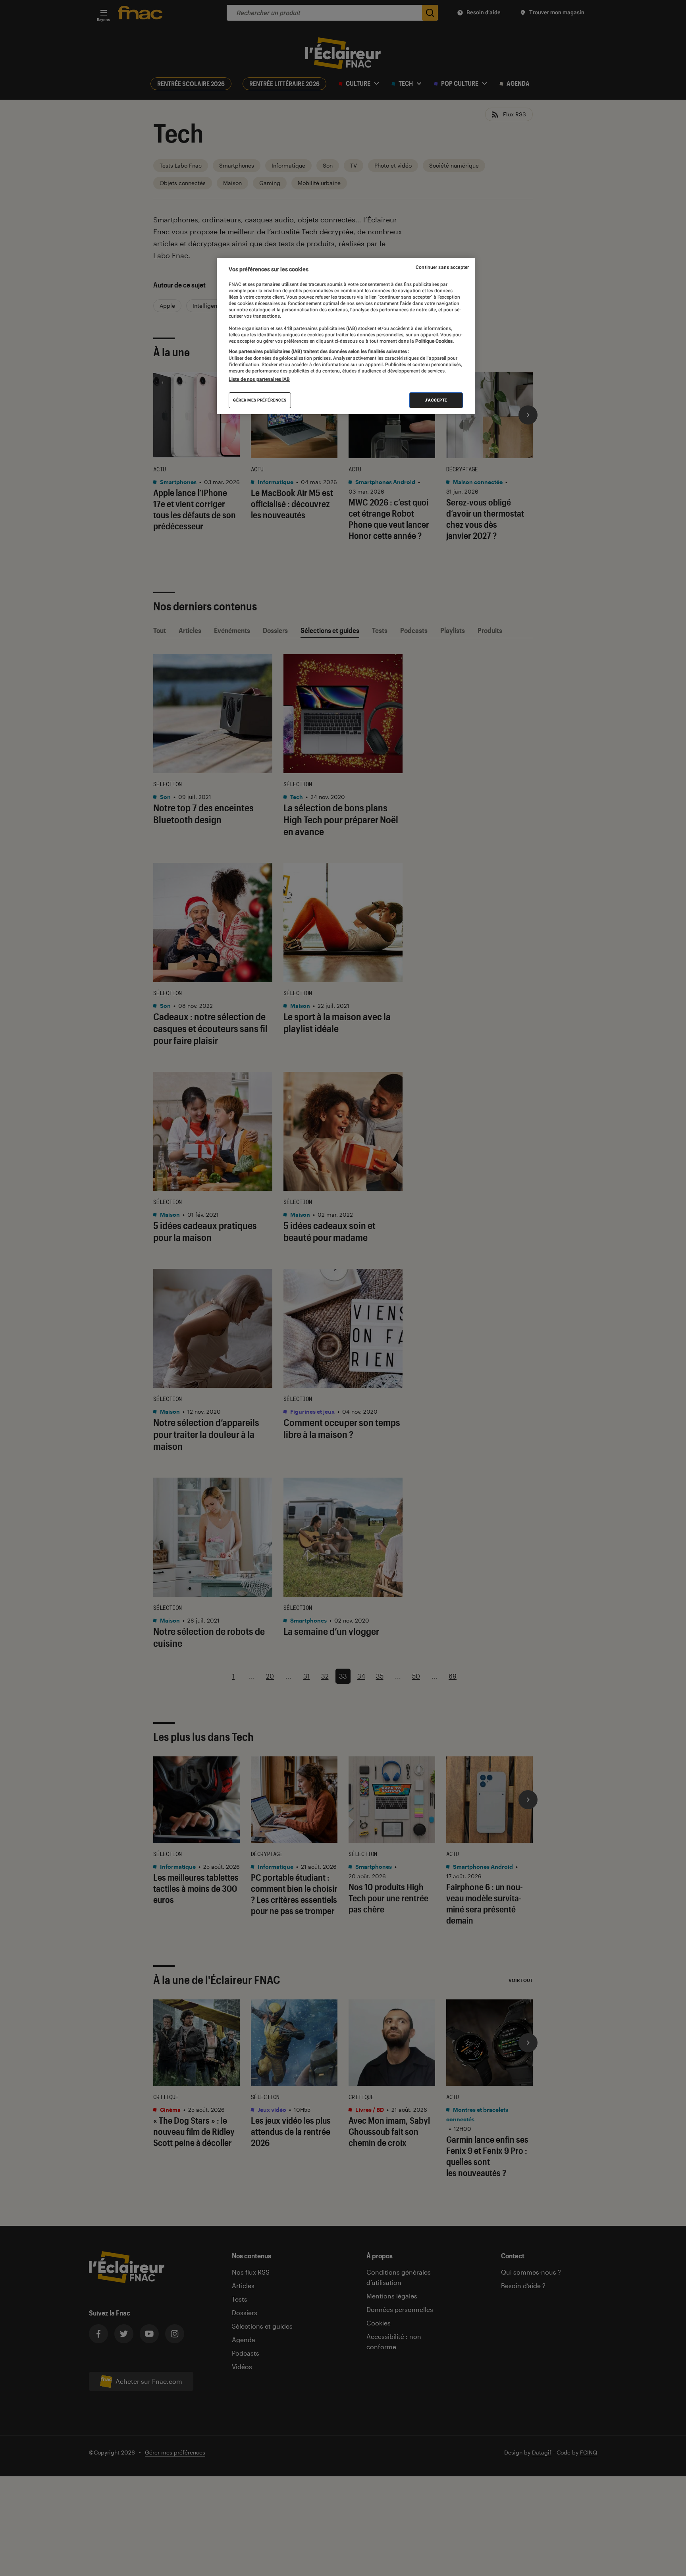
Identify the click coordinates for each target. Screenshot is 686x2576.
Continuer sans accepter (442, 267)
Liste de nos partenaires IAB (259, 379)
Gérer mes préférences (260, 400)
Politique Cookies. (434, 341)
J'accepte (436, 400)
